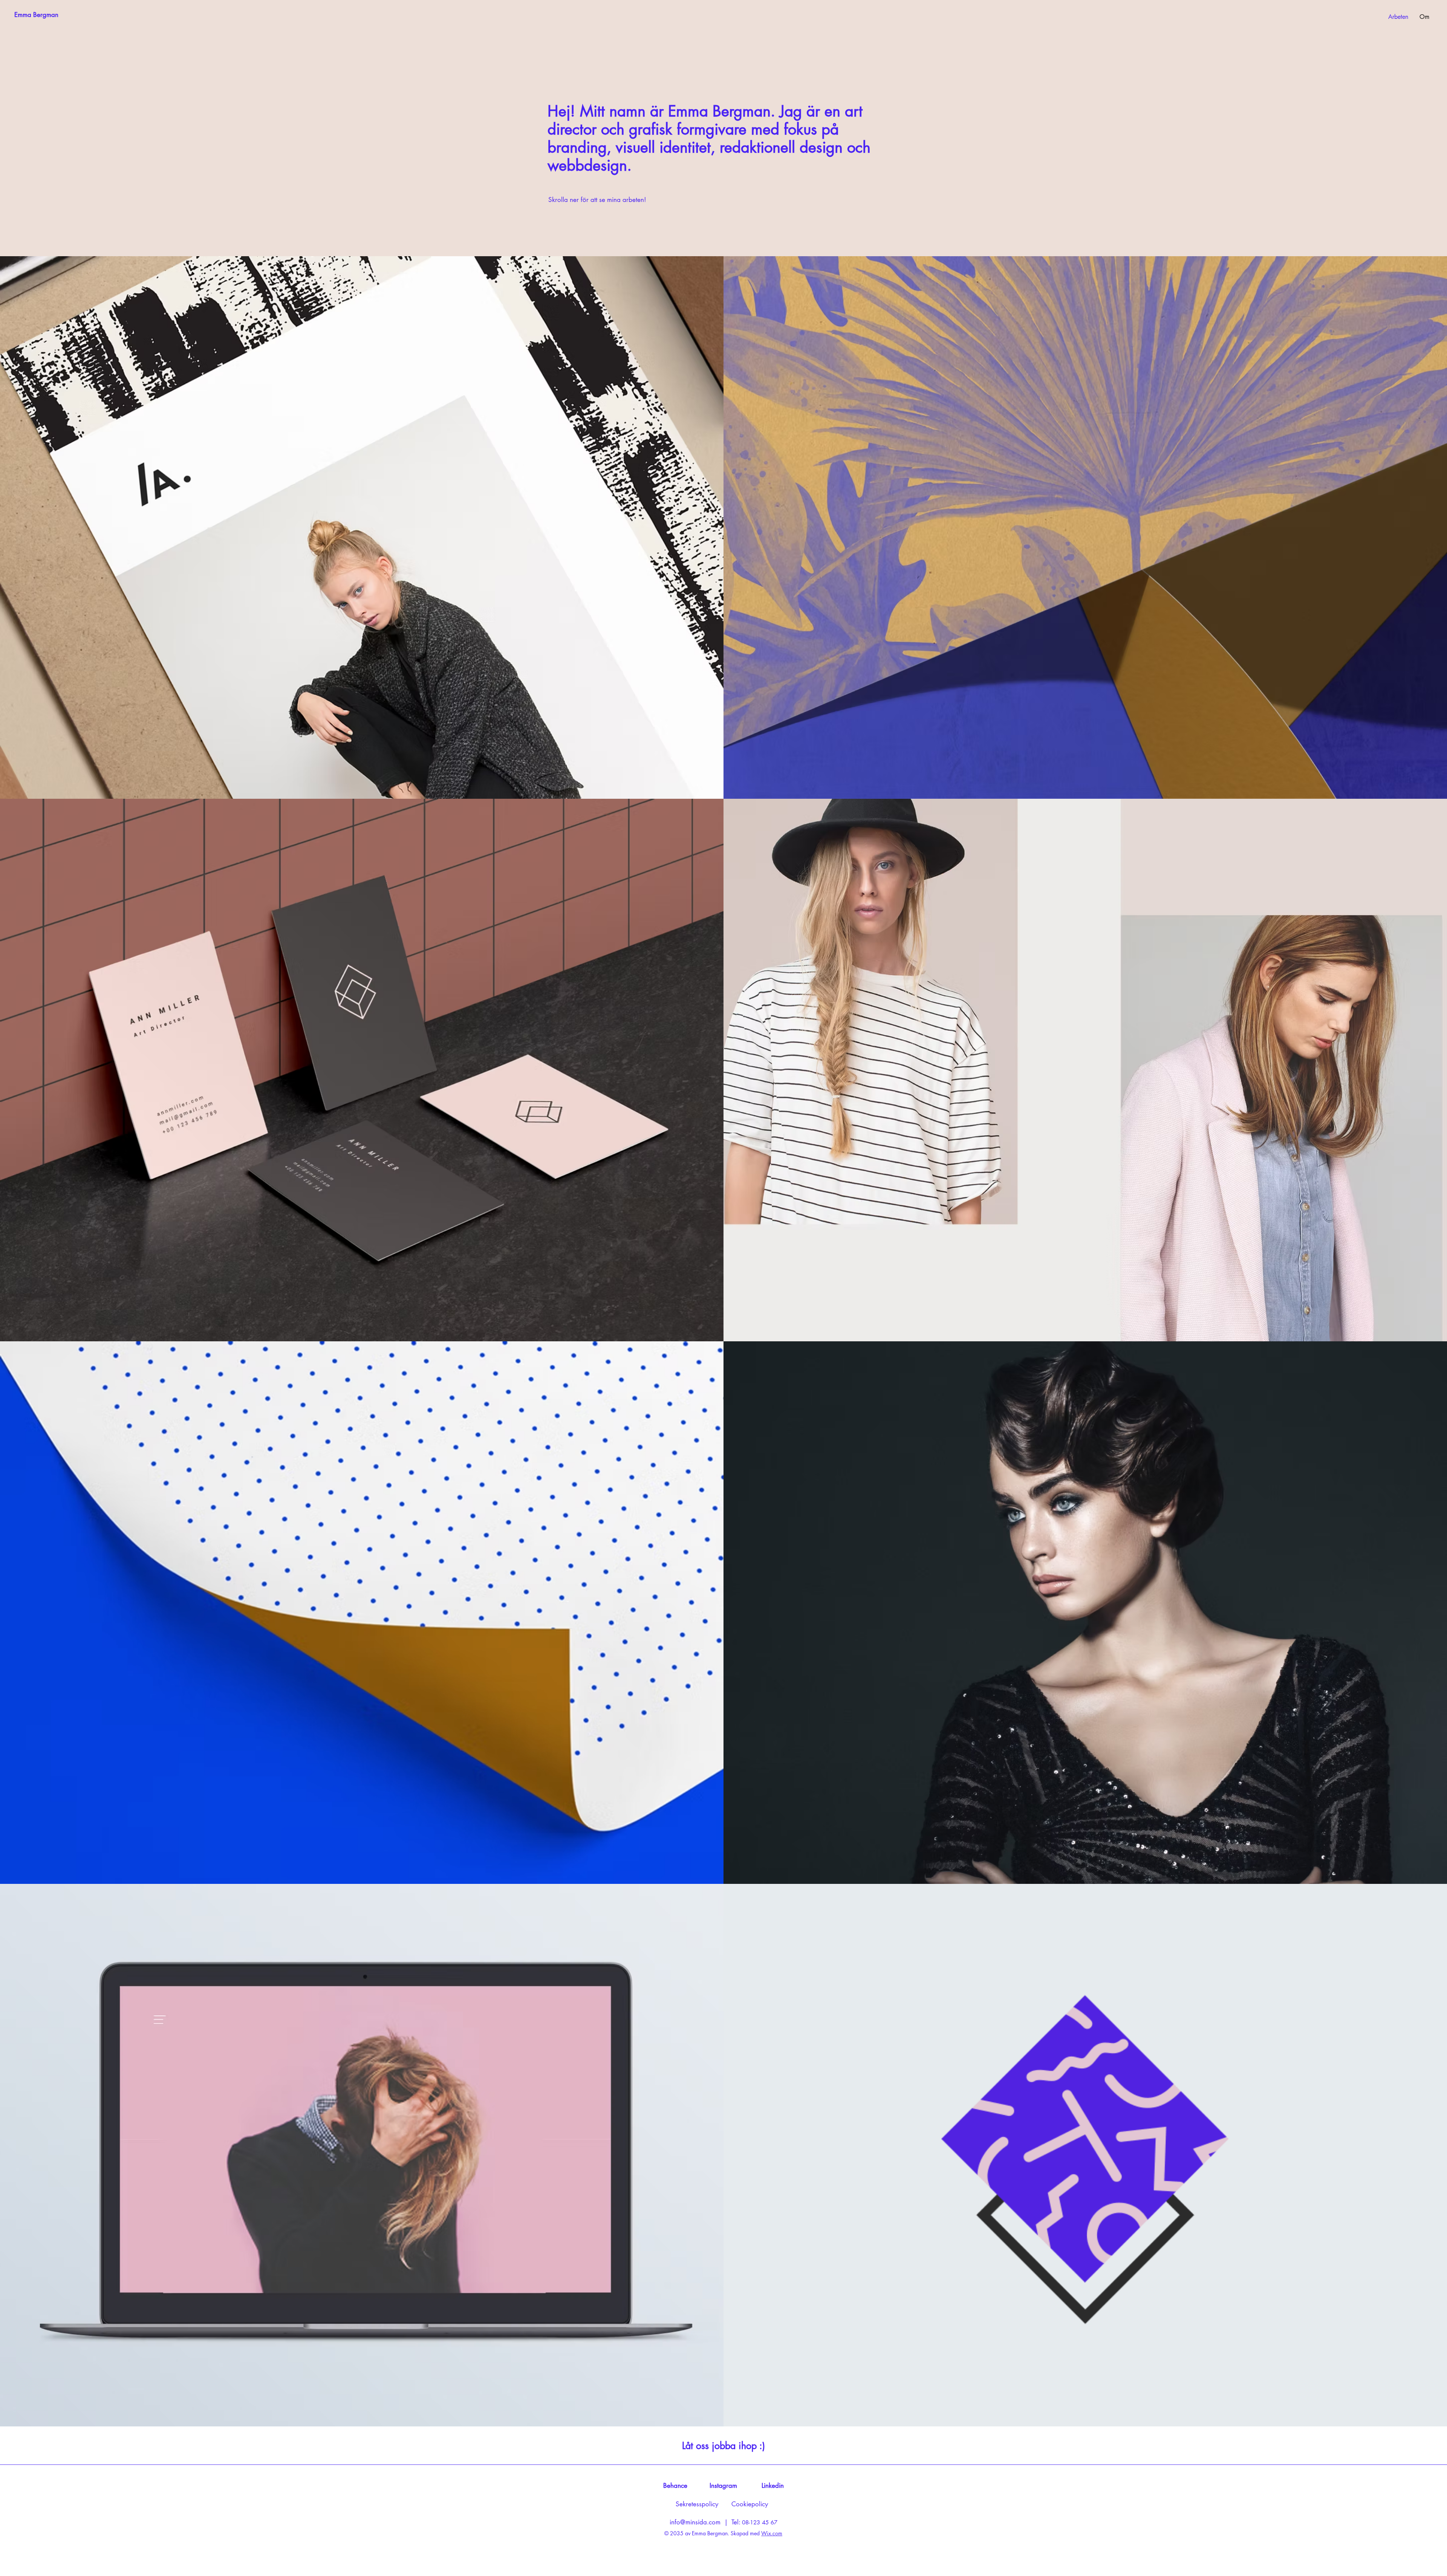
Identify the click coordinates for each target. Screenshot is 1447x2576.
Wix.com (772, 2533)
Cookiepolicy (750, 2504)
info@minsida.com (695, 2522)
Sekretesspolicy (697, 2504)
